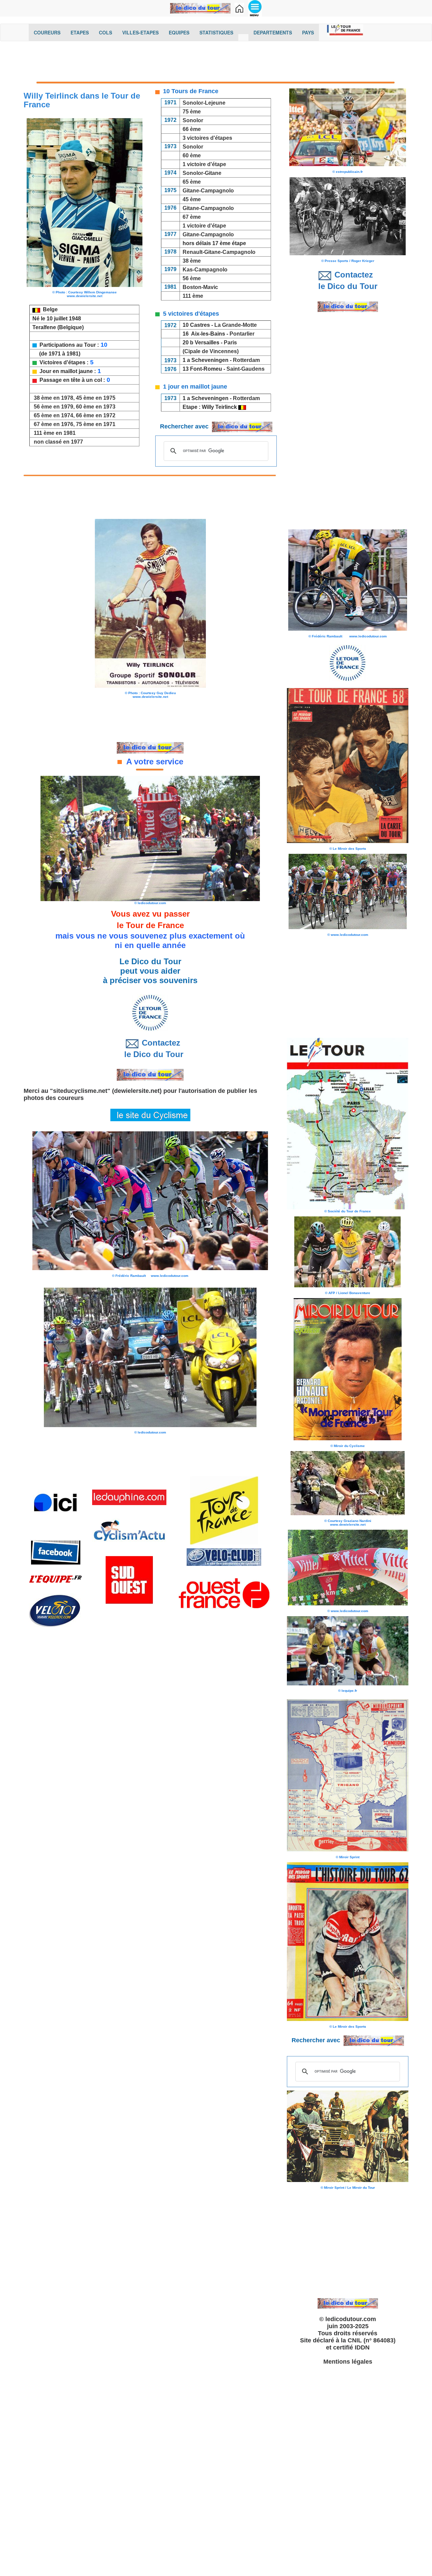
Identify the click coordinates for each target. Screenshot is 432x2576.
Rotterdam (246, 360)
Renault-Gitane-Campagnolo (219, 252)
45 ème (192, 199)
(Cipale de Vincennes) (210, 351)
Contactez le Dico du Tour (150, 1049)
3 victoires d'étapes (207, 138)
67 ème (192, 217)
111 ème (193, 296)
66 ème (192, 129)
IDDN (362, 2347)
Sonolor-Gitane (202, 173)
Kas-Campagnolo (205, 270)
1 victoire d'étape (203, 164)
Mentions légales (348, 2362)
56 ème (192, 278)
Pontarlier (242, 334)
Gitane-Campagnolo (207, 191)
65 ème (192, 182)
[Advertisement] (216, 63)
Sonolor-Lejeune (204, 103)
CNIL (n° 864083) (372, 2340)
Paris (230, 343)
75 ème (192, 112)
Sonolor (193, 120)
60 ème (192, 155)
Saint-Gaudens (246, 369)
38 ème (192, 261)
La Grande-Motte (236, 325)
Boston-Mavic (200, 287)
